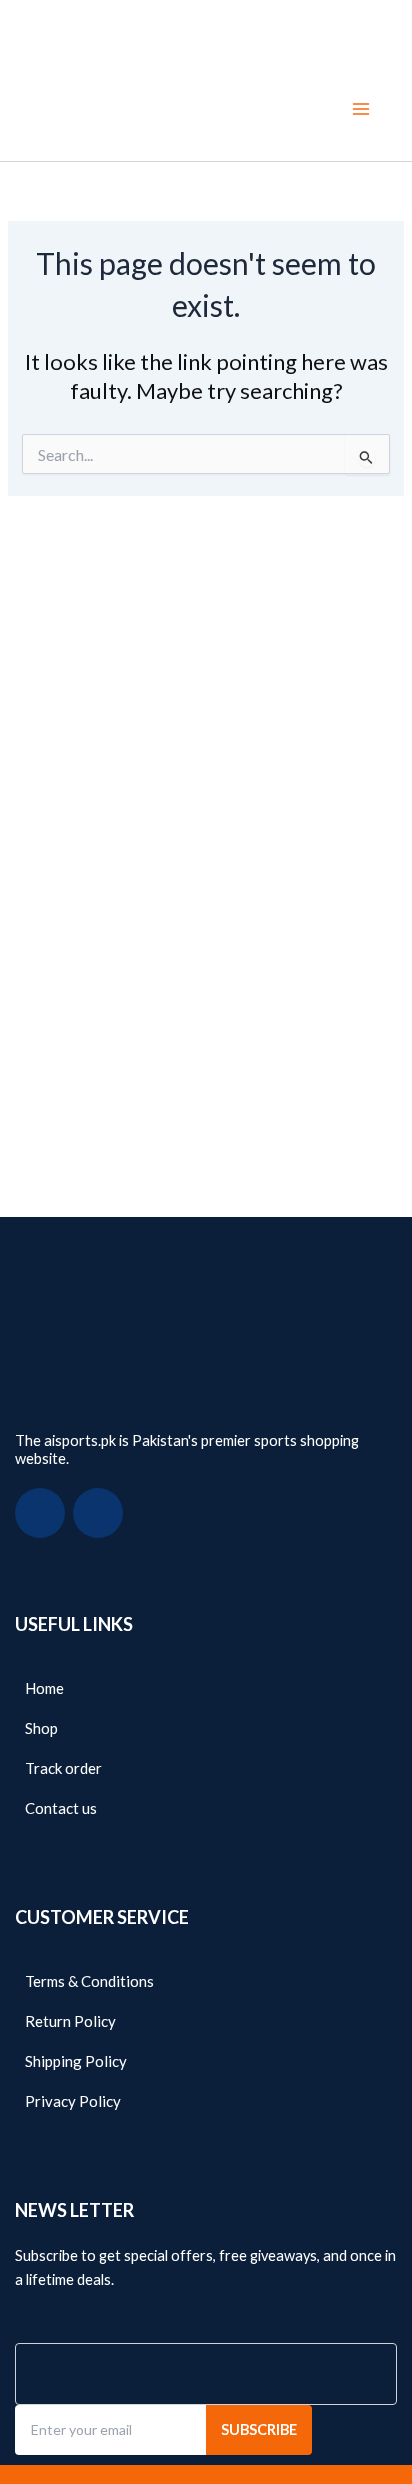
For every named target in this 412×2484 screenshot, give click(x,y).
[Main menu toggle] (361, 109)
